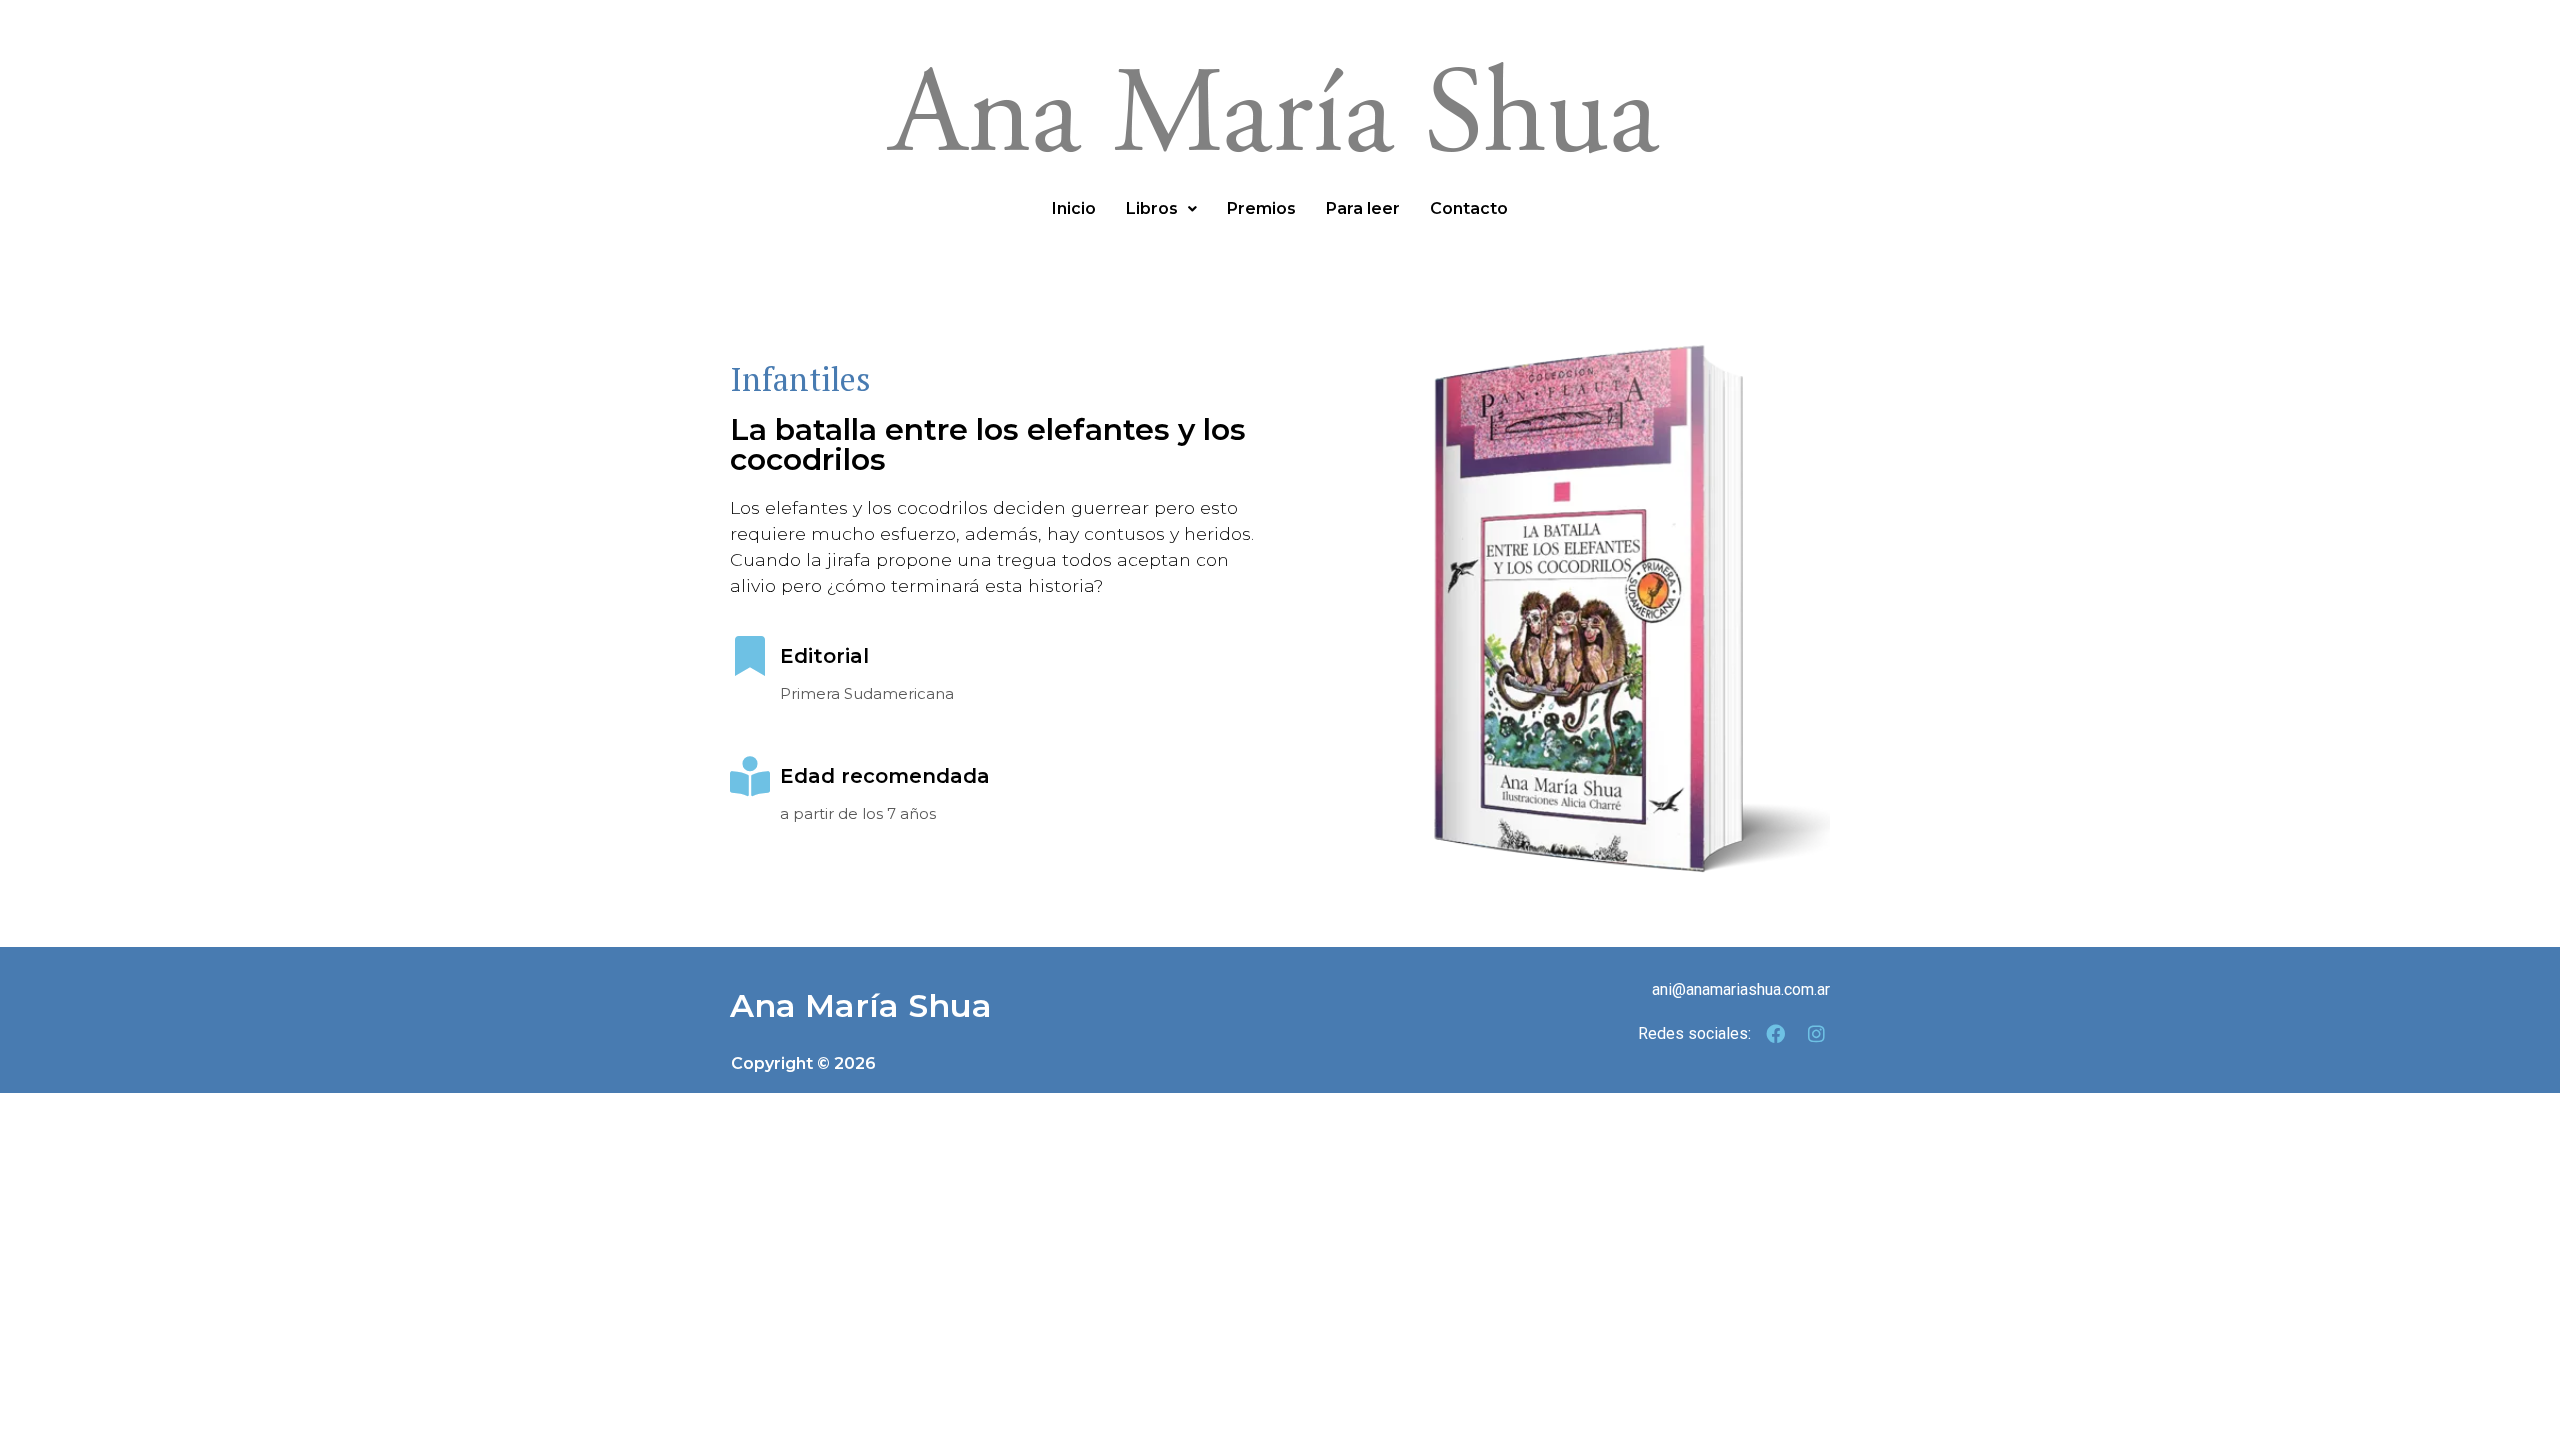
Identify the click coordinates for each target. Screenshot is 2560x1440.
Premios (1261, 208)
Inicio (1074, 208)
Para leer (1363, 208)
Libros (1152, 208)
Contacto (1469, 208)
